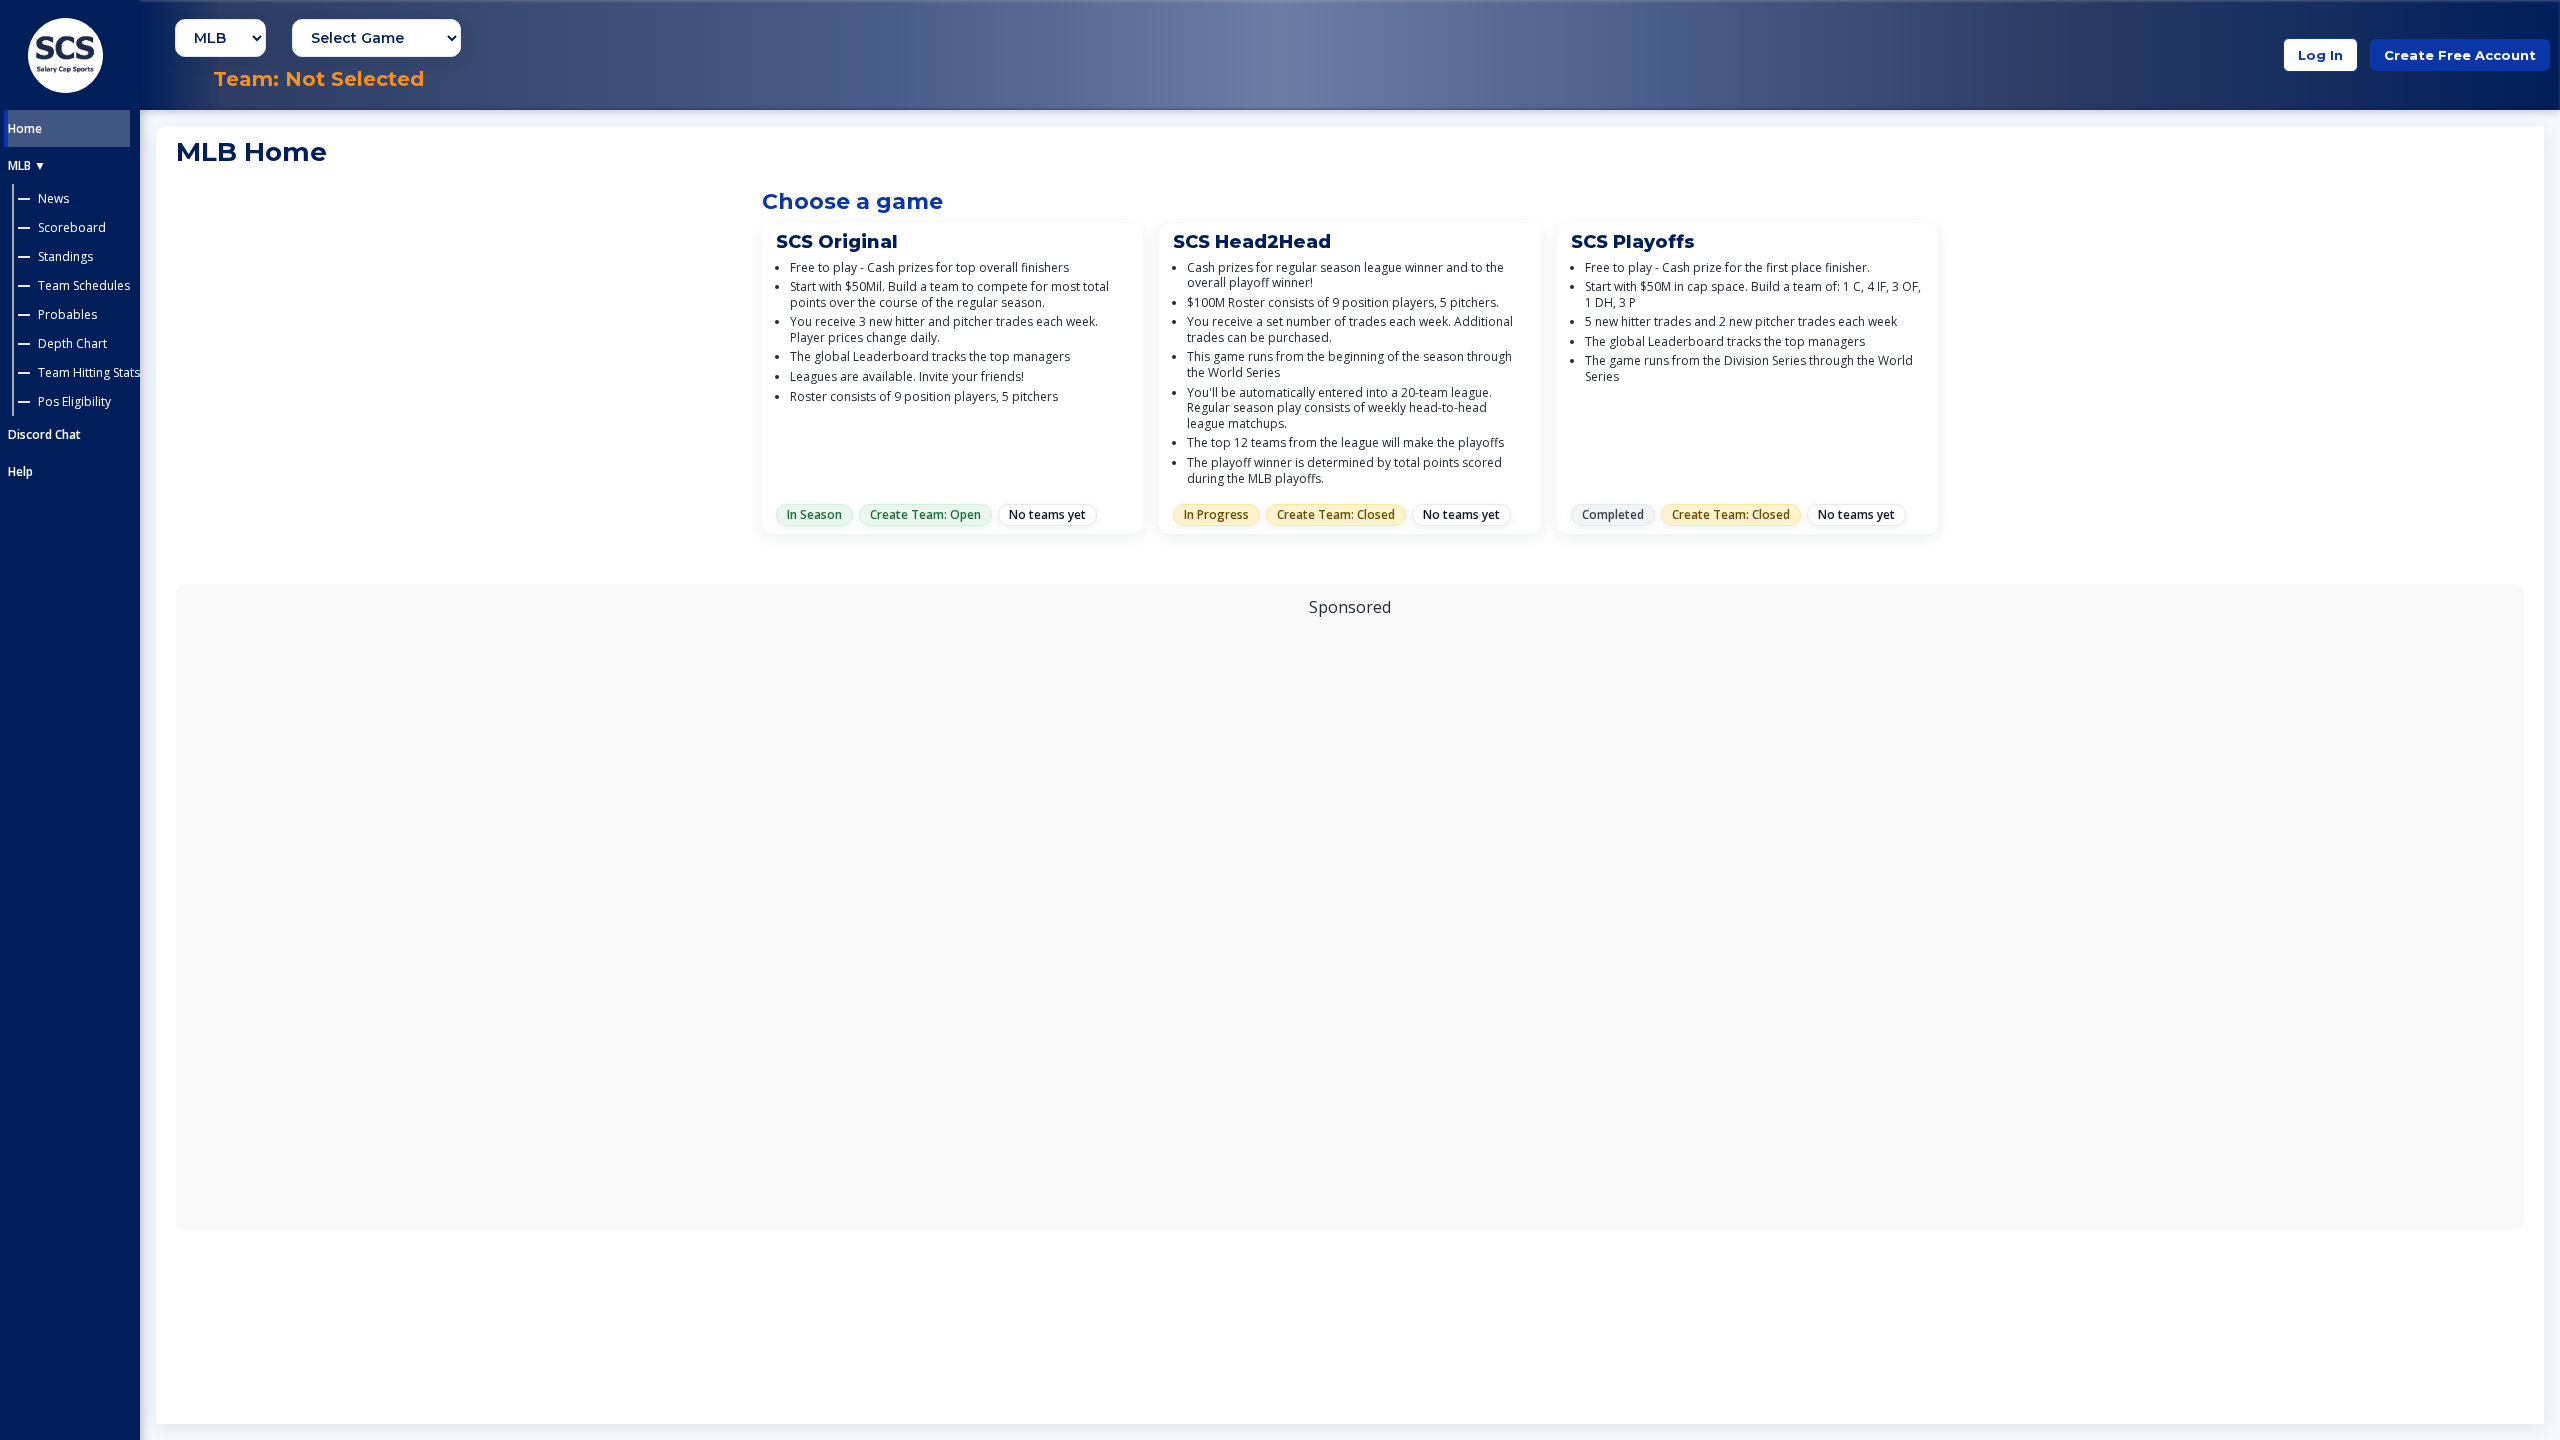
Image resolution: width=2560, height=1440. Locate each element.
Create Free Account (2460, 55)
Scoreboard (72, 227)
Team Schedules (84, 285)
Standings (65, 256)
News (53, 198)
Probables (67, 314)
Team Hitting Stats (89, 372)
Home (25, 128)
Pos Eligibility (74, 401)
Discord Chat (44, 434)
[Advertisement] (1350, 918)
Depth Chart (72, 343)
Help (20, 471)
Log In (2320, 55)
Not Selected (354, 79)
